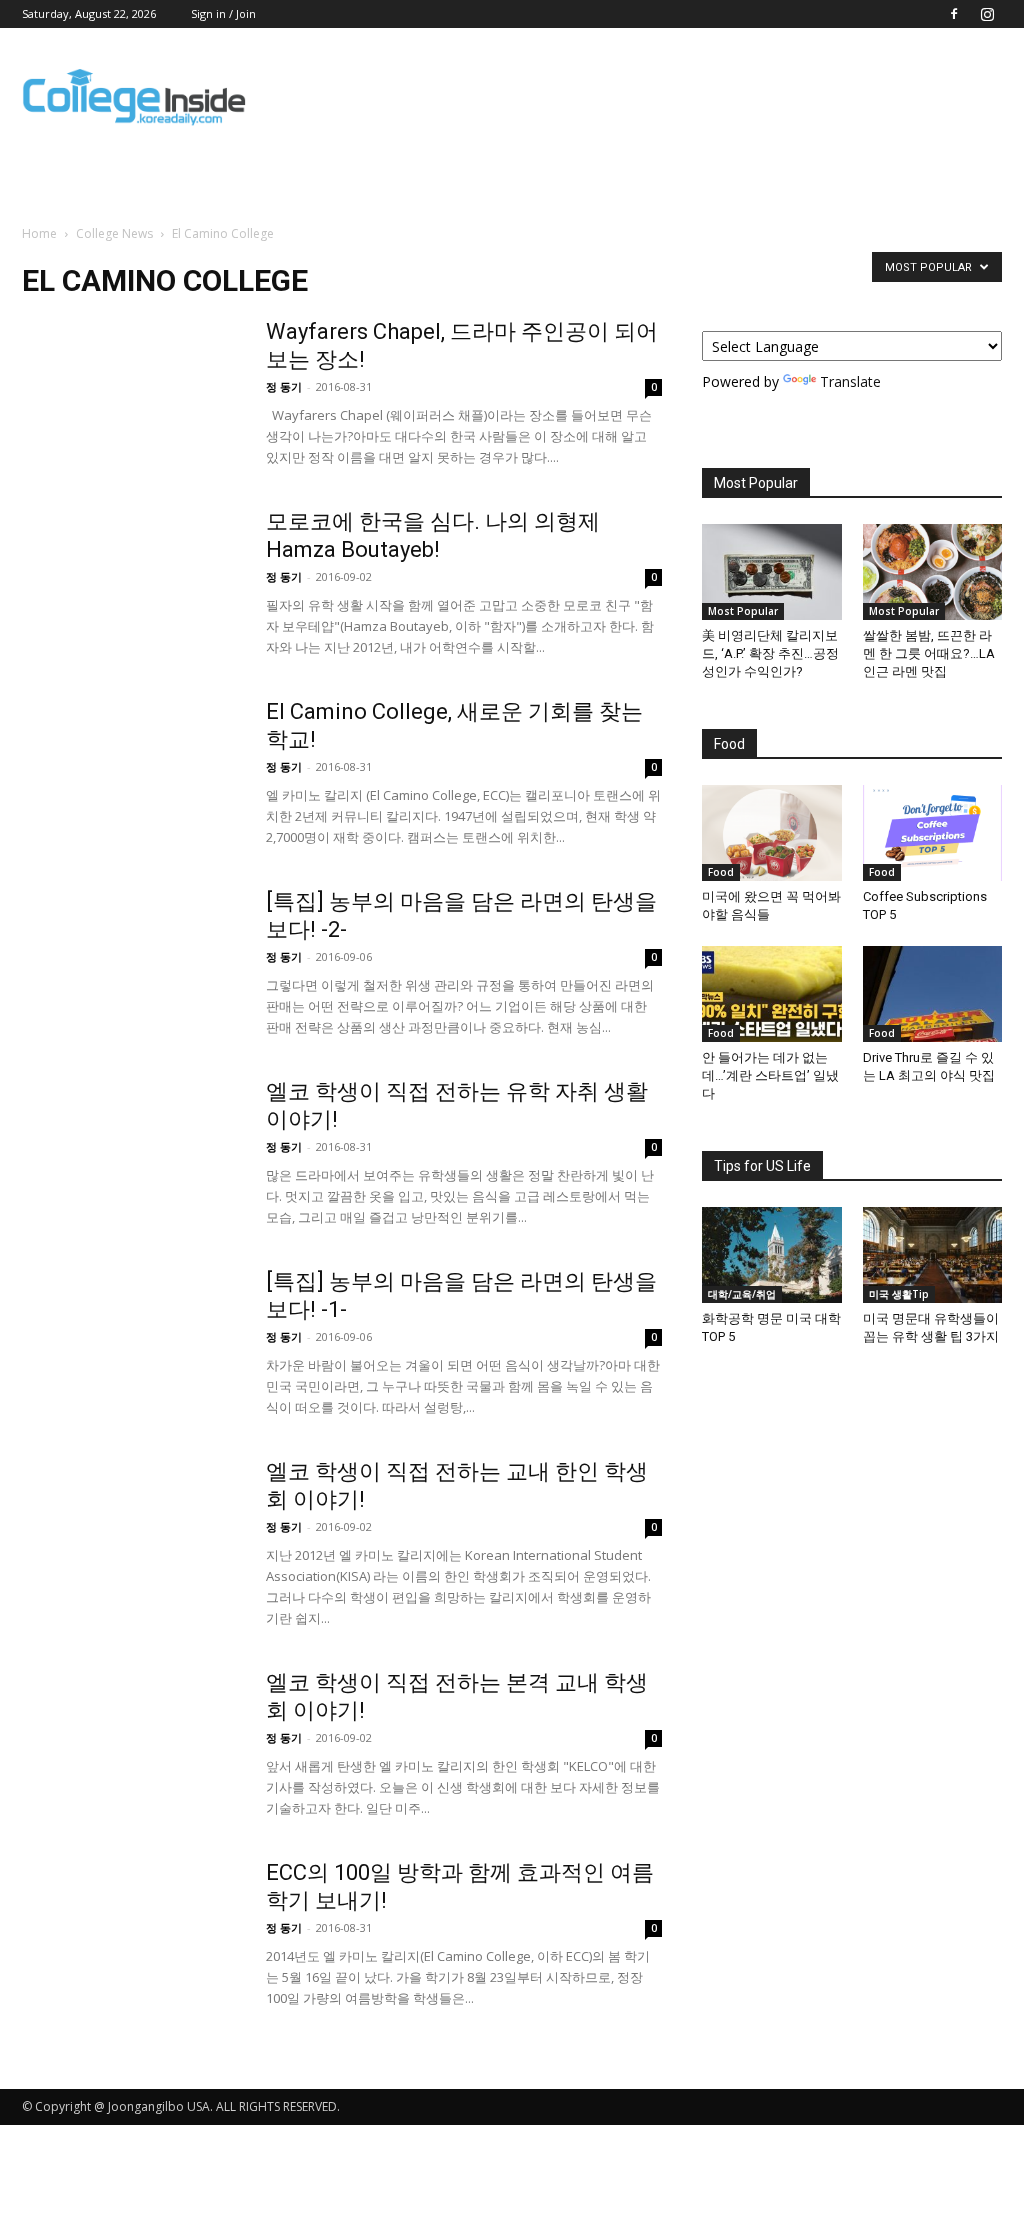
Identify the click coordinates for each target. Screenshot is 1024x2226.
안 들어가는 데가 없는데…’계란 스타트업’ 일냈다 (770, 1075)
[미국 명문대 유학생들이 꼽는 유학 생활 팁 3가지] (933, 1255)
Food (721, 872)
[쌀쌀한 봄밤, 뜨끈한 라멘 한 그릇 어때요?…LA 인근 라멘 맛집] (933, 572)
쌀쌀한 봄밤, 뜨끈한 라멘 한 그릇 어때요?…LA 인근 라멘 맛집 (929, 653)
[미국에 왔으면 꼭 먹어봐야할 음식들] (772, 833)
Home (39, 233)
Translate (850, 381)
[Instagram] (987, 14)
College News (114, 233)
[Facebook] (954, 14)
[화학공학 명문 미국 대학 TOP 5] (772, 1255)
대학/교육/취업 (742, 1294)
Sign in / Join (223, 13)
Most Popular (743, 611)
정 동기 (284, 386)
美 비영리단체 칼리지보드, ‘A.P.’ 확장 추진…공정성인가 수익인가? (770, 653)
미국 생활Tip (899, 1294)
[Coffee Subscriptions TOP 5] (933, 833)
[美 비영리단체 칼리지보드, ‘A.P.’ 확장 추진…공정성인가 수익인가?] (772, 572)
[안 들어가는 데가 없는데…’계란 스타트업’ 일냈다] (772, 994)
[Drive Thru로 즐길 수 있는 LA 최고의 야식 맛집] (933, 994)
